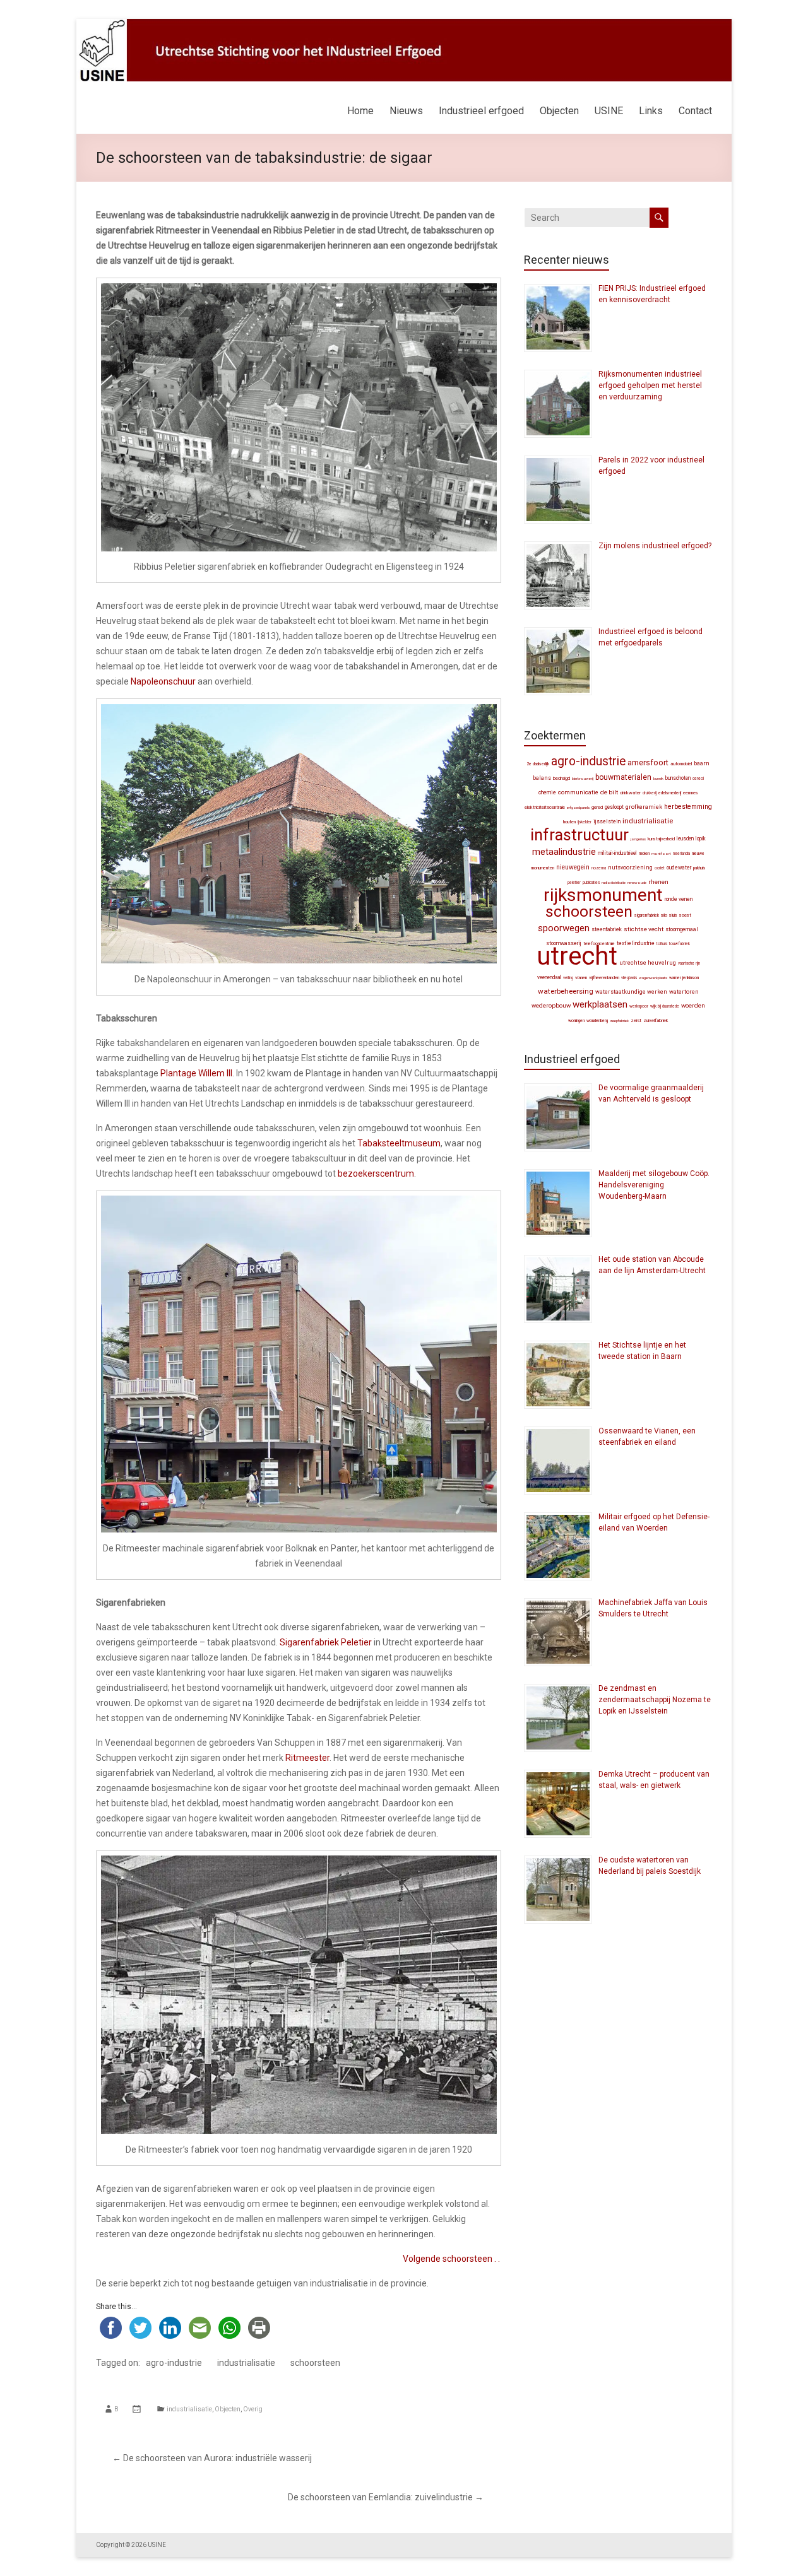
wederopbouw (551, 1005)
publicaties (591, 883)
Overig (253, 2409)
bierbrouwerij (583, 778)
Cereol (698, 779)
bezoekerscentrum (376, 1173)
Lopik (701, 838)
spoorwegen (564, 928)
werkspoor (639, 1006)
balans (542, 778)
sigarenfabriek (647, 915)
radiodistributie (614, 882)
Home (360, 111)
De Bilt (609, 792)
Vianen (581, 978)
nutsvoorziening (630, 867)
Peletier (574, 883)
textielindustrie (636, 943)
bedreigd (561, 778)
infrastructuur (579, 835)
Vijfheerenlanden (604, 978)
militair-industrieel (617, 853)
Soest (685, 915)
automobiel (681, 764)
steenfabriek (607, 929)
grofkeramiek (644, 807)
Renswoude (637, 882)
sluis (673, 915)
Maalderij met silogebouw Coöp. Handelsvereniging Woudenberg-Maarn (654, 1185)
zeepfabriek (619, 1020)
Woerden (693, 1005)
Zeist (636, 1020)
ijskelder (585, 822)
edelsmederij (670, 793)
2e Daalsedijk (538, 764)
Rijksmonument (603, 895)
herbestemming (688, 807)
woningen (576, 1021)
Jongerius (638, 839)
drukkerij (650, 793)
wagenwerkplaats (653, 978)
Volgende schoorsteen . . (451, 2259)
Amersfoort (648, 762)
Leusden (685, 838)
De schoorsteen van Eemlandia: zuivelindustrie (386, 2497)
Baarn (702, 763)
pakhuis (699, 868)
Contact (695, 111)
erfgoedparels (578, 807)
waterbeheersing (566, 991)
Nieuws (406, 111)
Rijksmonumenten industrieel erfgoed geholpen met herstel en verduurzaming (650, 385)
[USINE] (404, 25)
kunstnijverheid (661, 839)
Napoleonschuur (163, 681)
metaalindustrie (564, 852)
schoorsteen (315, 2363)
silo (664, 915)
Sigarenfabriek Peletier (326, 1642)
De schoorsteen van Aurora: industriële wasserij (212, 2458)
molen (644, 853)
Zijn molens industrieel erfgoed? (655, 546)
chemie (547, 792)
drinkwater (630, 793)
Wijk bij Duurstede (665, 1006)
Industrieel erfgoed (481, 111)
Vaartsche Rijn (689, 963)
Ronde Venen (679, 899)
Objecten (559, 111)
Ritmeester (307, 1758)
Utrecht (577, 956)
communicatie (578, 792)
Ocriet (660, 868)
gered (597, 807)
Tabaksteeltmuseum (399, 1143)
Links (651, 111)
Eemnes (691, 793)
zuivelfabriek (656, 1020)
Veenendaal (549, 977)
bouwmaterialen (623, 777)
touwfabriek (680, 944)
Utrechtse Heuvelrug (648, 962)
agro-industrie (174, 2363)
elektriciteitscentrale (545, 807)
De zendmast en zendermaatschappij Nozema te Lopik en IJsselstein (655, 1700)
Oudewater (679, 867)
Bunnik (658, 778)
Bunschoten (678, 778)
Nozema (599, 868)
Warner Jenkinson (684, 978)
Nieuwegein (573, 867)
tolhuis (662, 944)
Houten (569, 822)
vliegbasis (629, 978)
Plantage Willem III (196, 1073)
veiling (568, 978)
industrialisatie (246, 2363)
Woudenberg (597, 1021)
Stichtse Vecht (644, 929)
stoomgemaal (682, 929)
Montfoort (661, 853)
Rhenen (658, 882)
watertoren (684, 992)
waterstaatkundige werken (631, 992)
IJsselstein (607, 821)
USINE (609, 111)
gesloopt (614, 807)
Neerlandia (681, 854)
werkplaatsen (600, 1004)
